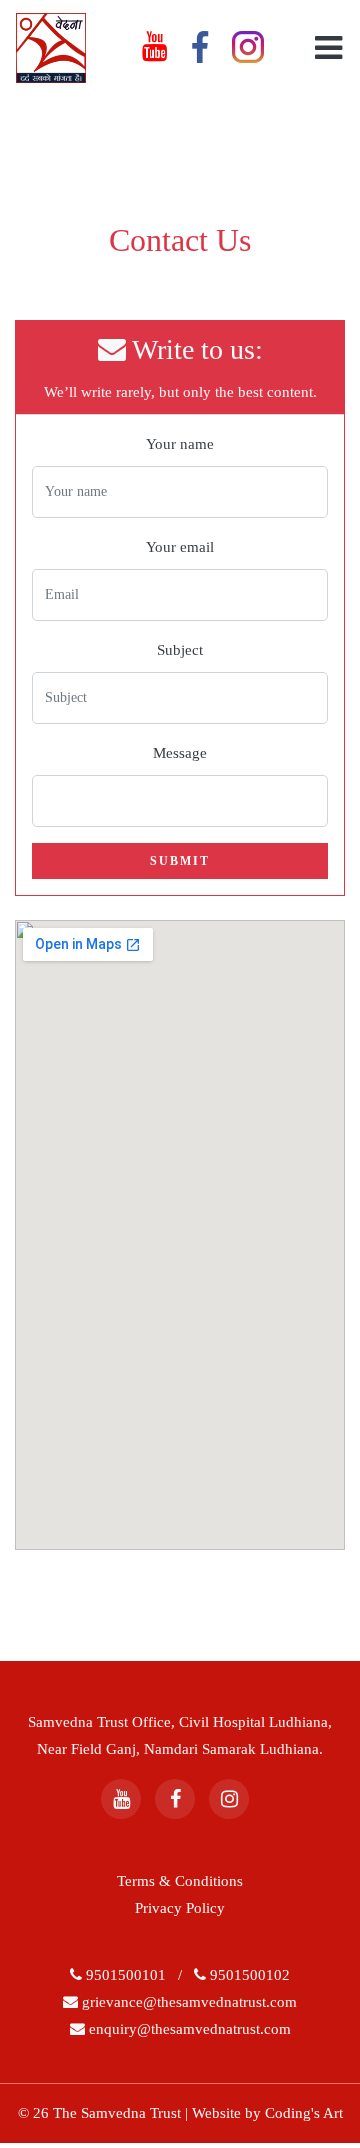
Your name (180, 444)
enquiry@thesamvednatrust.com (188, 2029)
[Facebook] (175, 1799)
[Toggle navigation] (323, 48)
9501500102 (250, 1975)
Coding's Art (304, 2113)
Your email (180, 547)
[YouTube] (121, 1799)
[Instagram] (229, 1799)
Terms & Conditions (180, 1881)
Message (180, 753)
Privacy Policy (180, 1908)
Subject (180, 650)
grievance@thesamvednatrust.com (187, 2002)
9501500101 (128, 1975)
